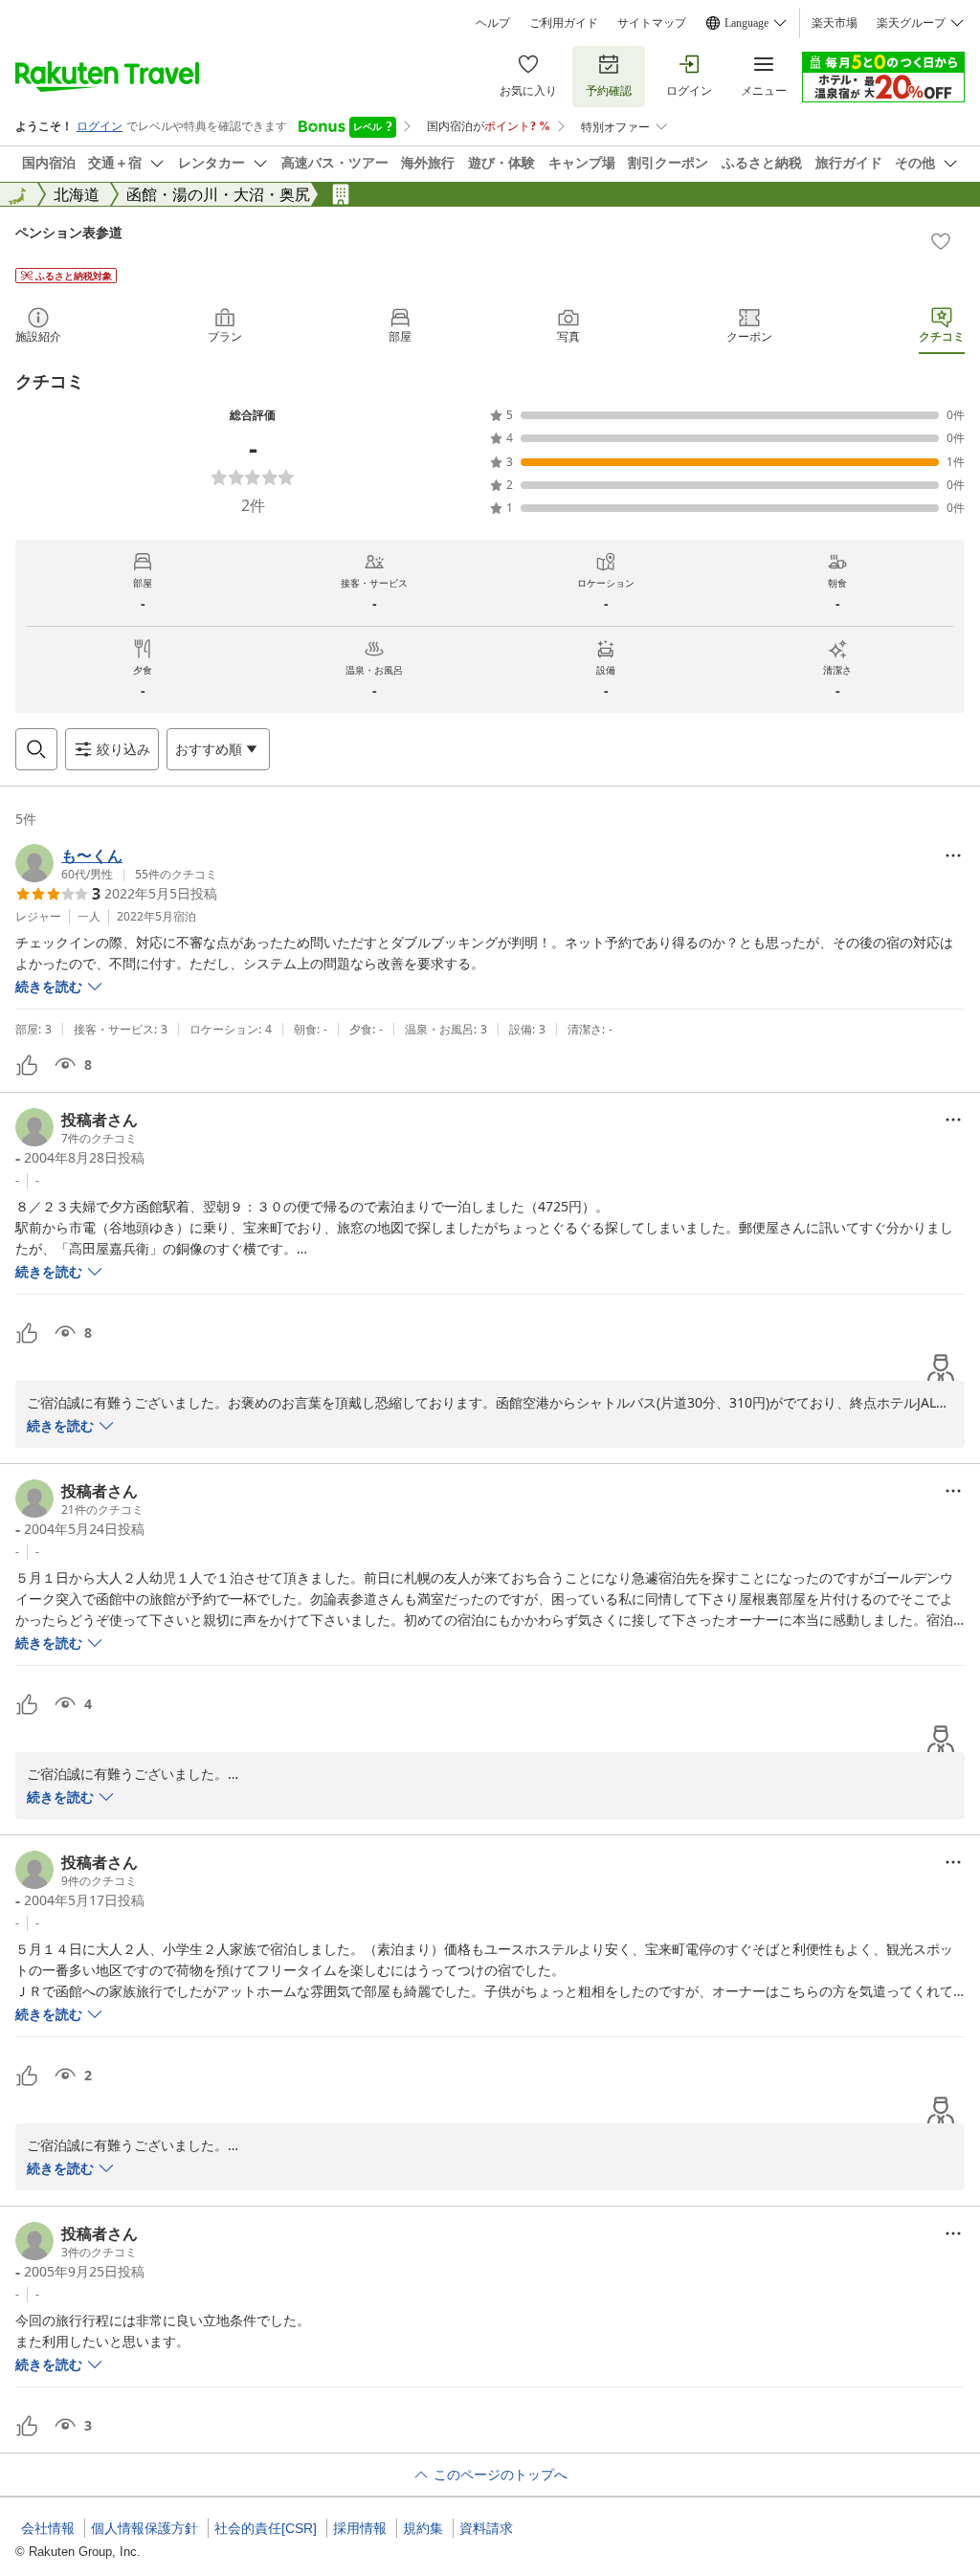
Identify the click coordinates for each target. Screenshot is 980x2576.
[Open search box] (36, 749)
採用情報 (360, 2528)
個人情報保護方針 (145, 2528)
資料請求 (486, 2528)
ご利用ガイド (564, 23)
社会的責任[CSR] (266, 2528)
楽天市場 (835, 23)
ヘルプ (493, 23)
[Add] (941, 241)
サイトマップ (652, 23)
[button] (116, 863)
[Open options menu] (953, 855)
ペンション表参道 (69, 232)
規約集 (423, 2528)
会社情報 (48, 2528)
